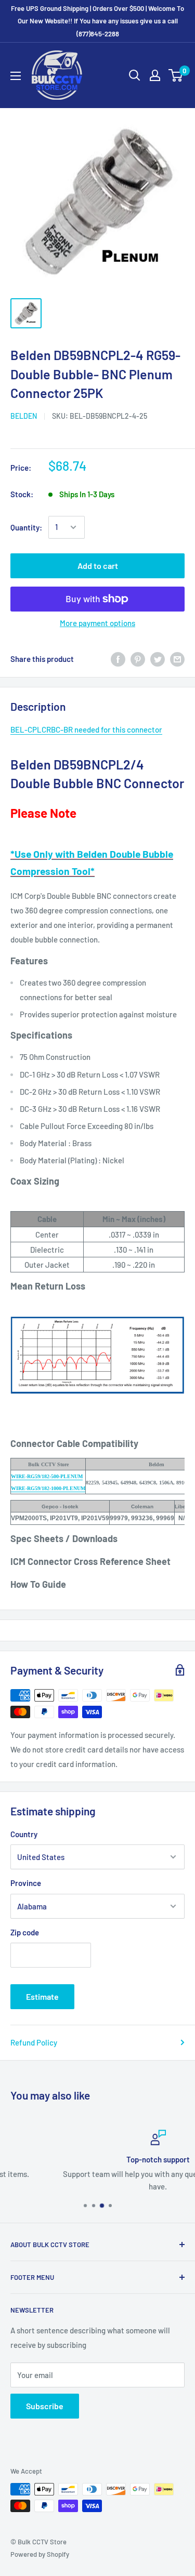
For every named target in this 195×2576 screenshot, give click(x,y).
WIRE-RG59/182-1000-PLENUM (48, 1488)
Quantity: (26, 527)
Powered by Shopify (40, 2554)
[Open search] (135, 75)
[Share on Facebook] (118, 659)
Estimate (42, 1996)
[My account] (155, 75)
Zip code (25, 1932)
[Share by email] (177, 659)
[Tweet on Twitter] (158, 659)
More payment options (97, 623)
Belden (24, 416)
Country (24, 1834)
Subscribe (45, 2406)
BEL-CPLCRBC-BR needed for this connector (86, 729)
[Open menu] (16, 76)
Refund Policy (34, 2042)
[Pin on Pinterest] (138, 659)
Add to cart (98, 566)
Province (26, 1883)
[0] (176, 75)
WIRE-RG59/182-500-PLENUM (47, 1476)
